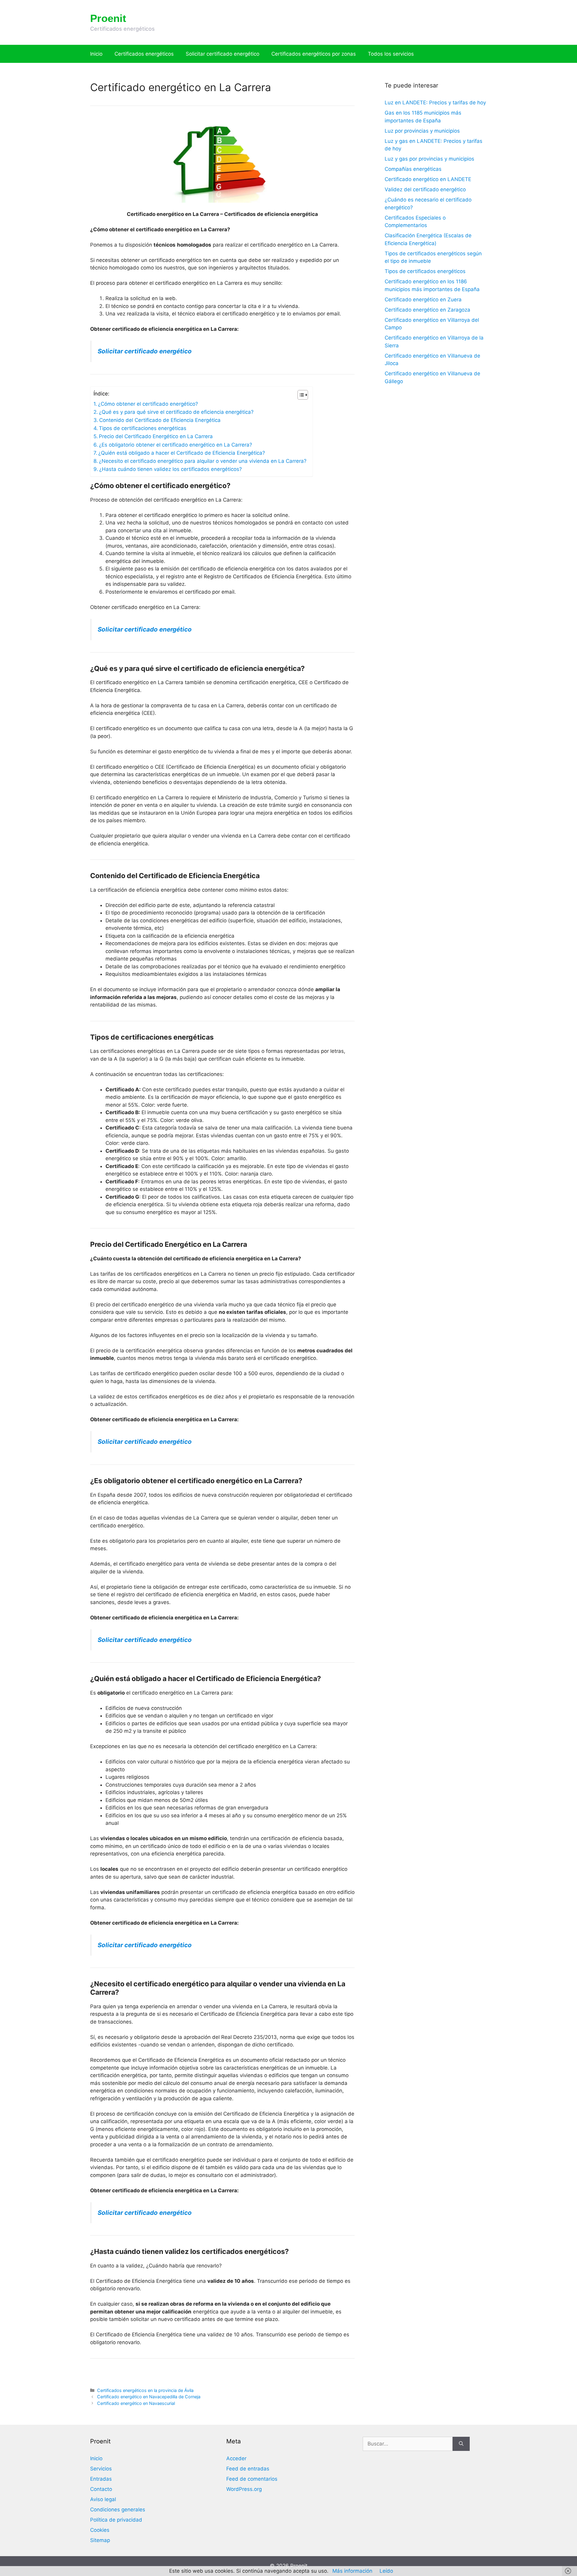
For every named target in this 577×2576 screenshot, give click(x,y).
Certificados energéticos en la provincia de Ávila (145, 2390)
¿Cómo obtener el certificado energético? (148, 404)
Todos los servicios (391, 54)
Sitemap (100, 2540)
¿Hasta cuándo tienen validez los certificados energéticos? (171, 469)
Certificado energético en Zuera (423, 300)
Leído (386, 2571)
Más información (352, 2571)
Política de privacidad (116, 2520)
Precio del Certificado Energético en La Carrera (156, 436)
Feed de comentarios (252, 2479)
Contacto (101, 2489)
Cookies (100, 2530)
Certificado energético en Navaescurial (136, 2403)
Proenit (108, 18)
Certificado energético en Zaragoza (427, 310)
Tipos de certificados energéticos (425, 271)
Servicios (101, 2469)
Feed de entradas (248, 2469)
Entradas (101, 2479)
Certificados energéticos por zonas (314, 54)
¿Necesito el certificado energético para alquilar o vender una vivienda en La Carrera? (203, 461)
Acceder (236, 2458)
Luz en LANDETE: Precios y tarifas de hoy (435, 103)
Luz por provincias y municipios (422, 131)
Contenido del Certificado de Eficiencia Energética (160, 420)
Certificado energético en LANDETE (428, 179)
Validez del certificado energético (425, 189)
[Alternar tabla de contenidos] (300, 395)
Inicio (96, 54)
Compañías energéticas (413, 169)
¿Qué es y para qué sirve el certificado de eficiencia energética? (176, 412)
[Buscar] (461, 2444)
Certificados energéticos (144, 54)
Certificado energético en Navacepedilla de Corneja (149, 2397)
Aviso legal (103, 2499)
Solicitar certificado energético (223, 54)
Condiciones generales (118, 2510)
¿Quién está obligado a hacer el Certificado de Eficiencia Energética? (182, 453)
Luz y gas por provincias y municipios (429, 159)
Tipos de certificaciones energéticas (143, 428)
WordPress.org (244, 2489)
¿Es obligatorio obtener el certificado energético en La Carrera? (176, 445)
